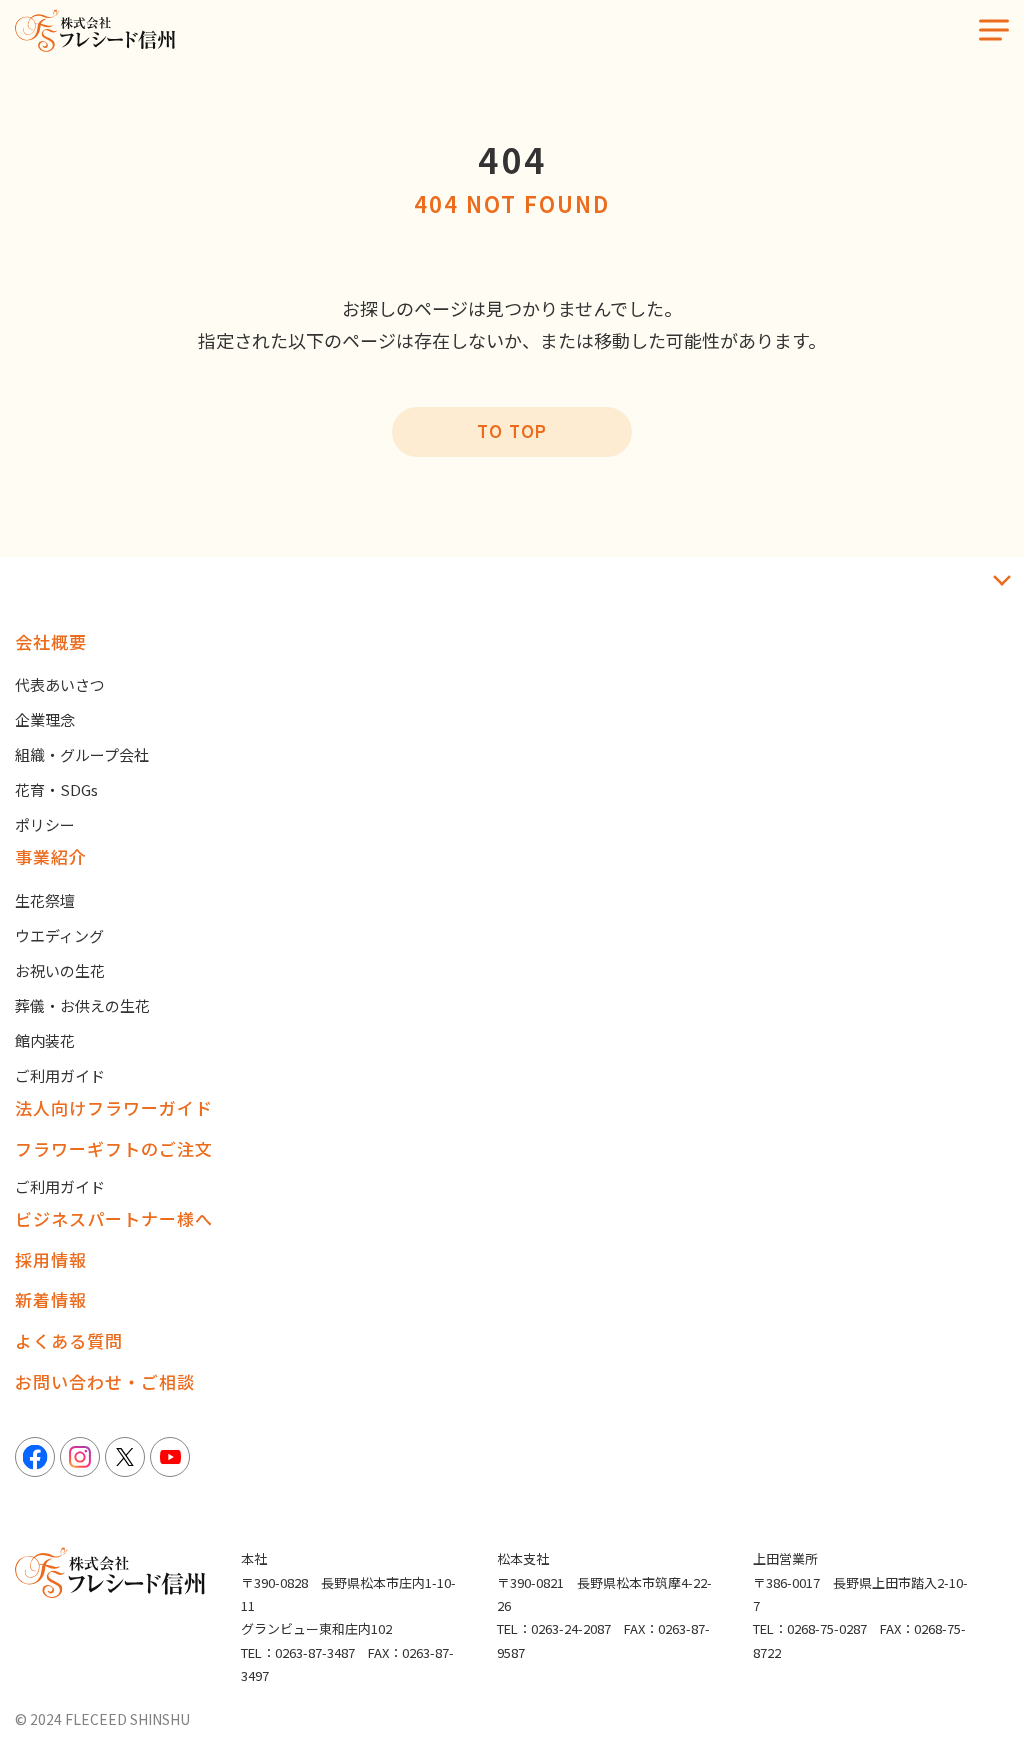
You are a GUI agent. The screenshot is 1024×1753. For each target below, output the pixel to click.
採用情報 (51, 1259)
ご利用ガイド (60, 1075)
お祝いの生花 (60, 970)
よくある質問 (69, 1340)
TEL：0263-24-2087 (554, 1628)
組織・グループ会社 (82, 754)
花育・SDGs (56, 789)
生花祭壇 (45, 900)
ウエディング (59, 935)
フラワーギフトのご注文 (114, 1148)
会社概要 (51, 641)
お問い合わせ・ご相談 (105, 1381)
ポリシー (45, 824)
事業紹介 (51, 856)
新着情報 (51, 1299)
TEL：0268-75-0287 (810, 1628)
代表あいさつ (60, 684)
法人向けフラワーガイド (114, 1107)
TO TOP (512, 430)
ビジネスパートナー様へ (114, 1218)
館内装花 (45, 1040)
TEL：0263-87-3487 (298, 1652)
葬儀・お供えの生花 (82, 1005)
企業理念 (45, 719)
